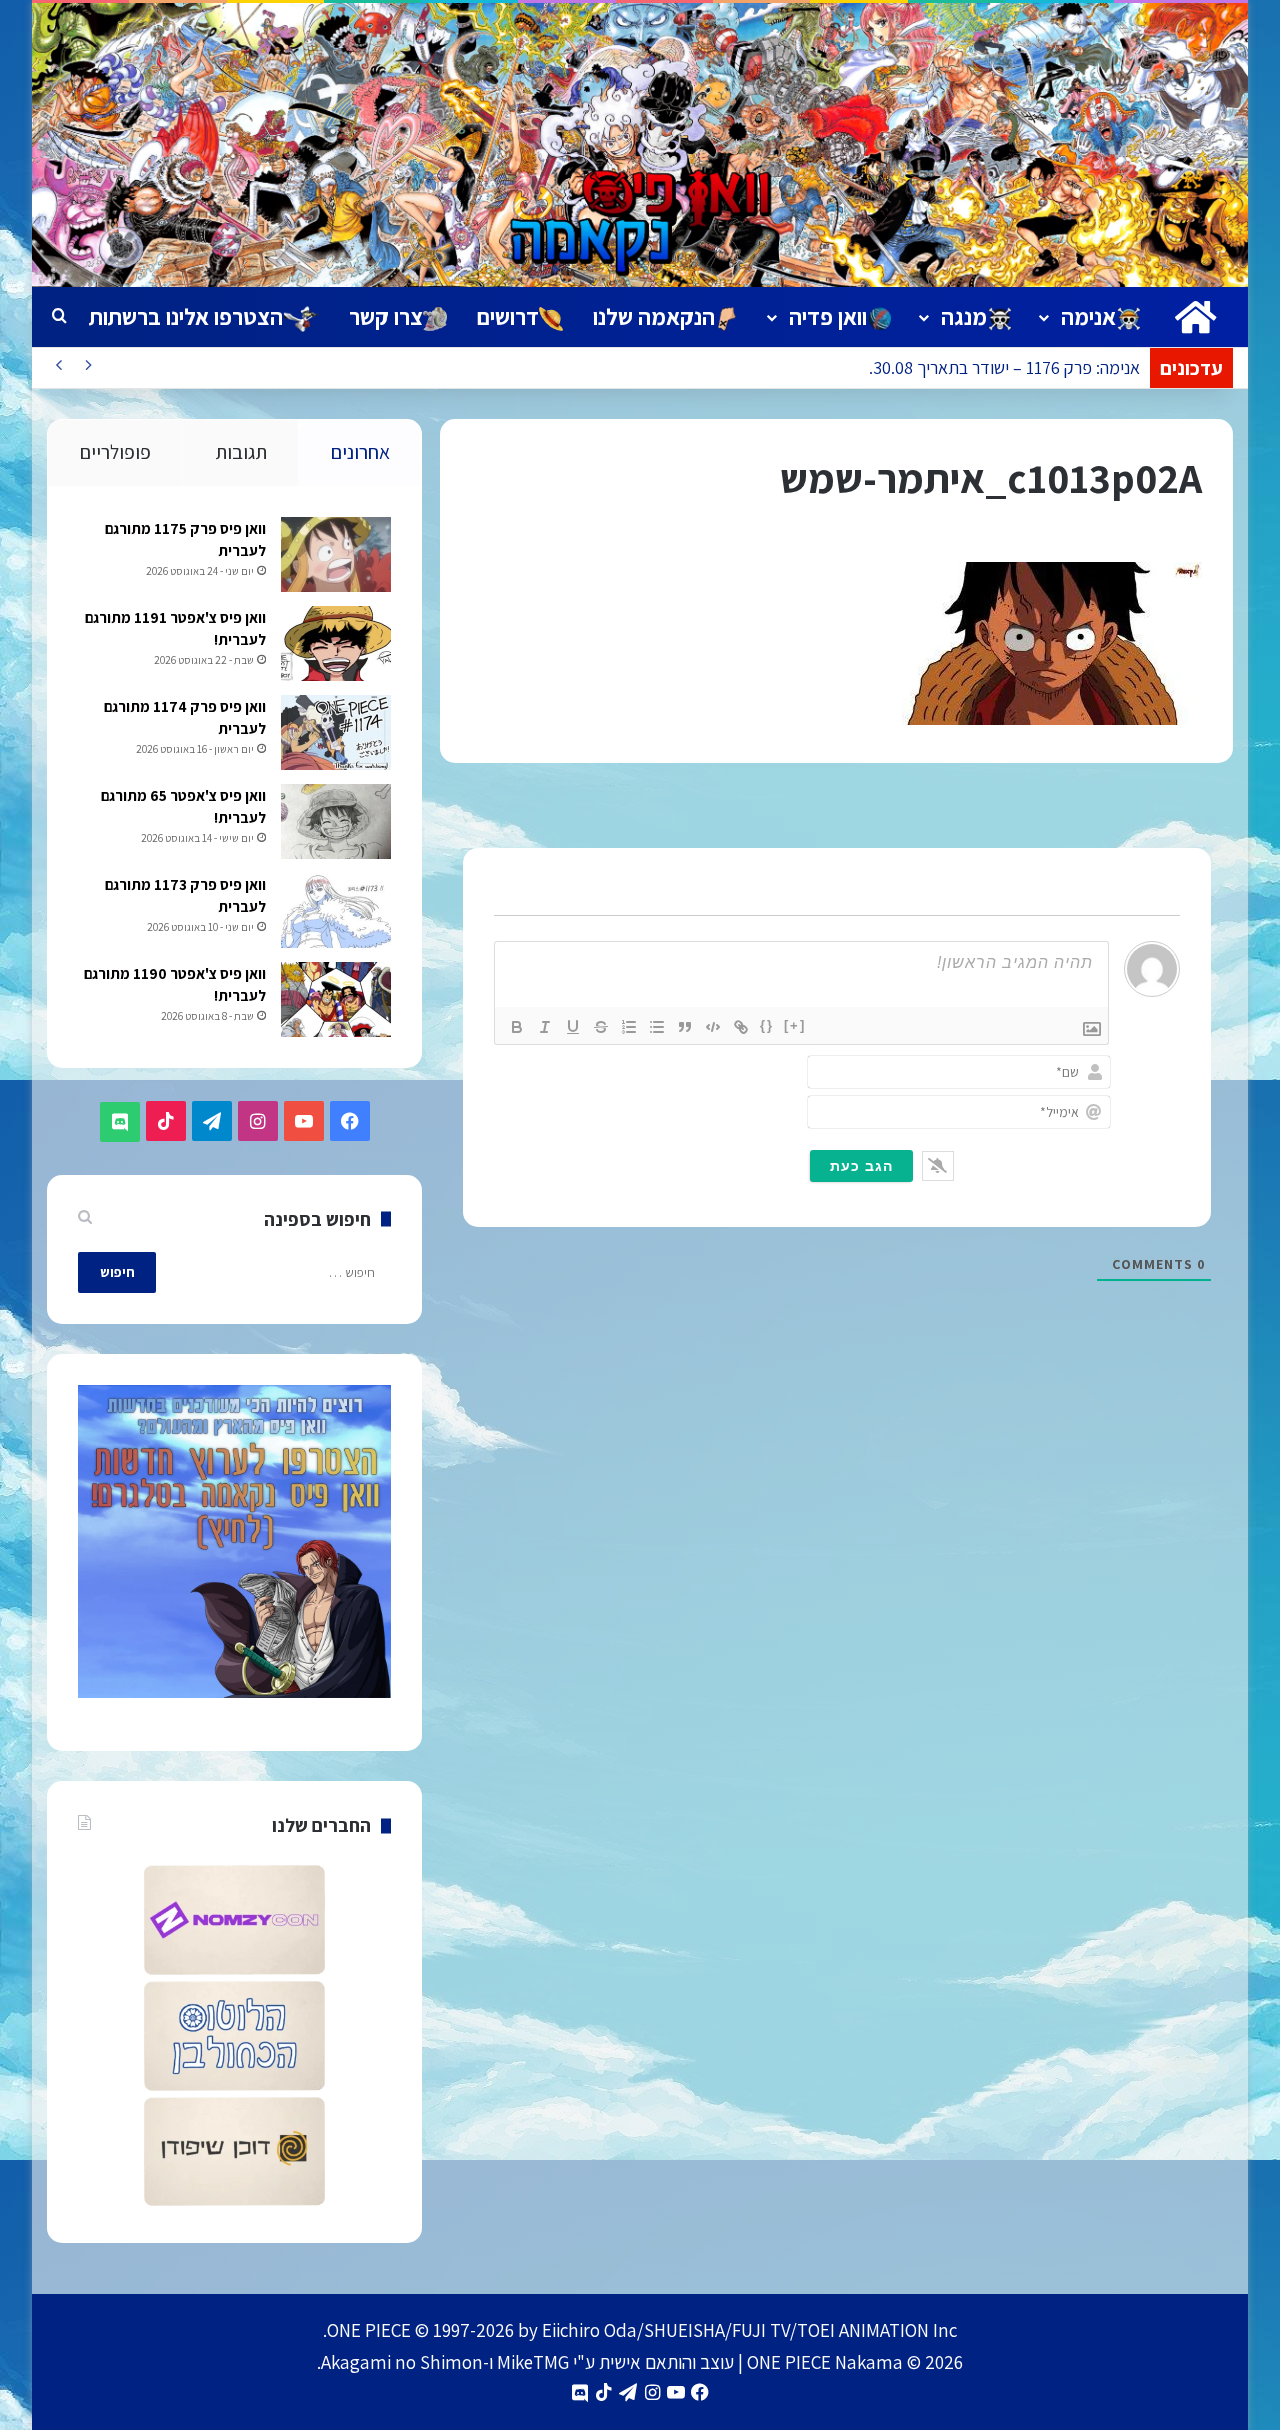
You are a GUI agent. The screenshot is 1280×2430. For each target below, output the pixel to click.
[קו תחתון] (573, 1027)
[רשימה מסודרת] (629, 1027)
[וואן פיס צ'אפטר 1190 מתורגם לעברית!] (336, 999)
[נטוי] (545, 1027)
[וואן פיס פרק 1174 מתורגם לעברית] (336, 732)
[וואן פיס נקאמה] (640, 145)
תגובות (241, 452)
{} (767, 1025)
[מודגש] (517, 1027)
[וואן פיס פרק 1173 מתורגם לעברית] (336, 910)
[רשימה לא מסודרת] (657, 1027)
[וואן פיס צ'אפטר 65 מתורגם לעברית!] (336, 821)
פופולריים (115, 452)
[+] (795, 1025)
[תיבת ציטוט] (685, 1027)
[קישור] (741, 1027)
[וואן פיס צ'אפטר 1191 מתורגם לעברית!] (336, 643)
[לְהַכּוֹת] (601, 1027)
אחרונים (360, 452)
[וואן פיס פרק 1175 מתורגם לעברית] (336, 554)
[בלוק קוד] (713, 1027)
